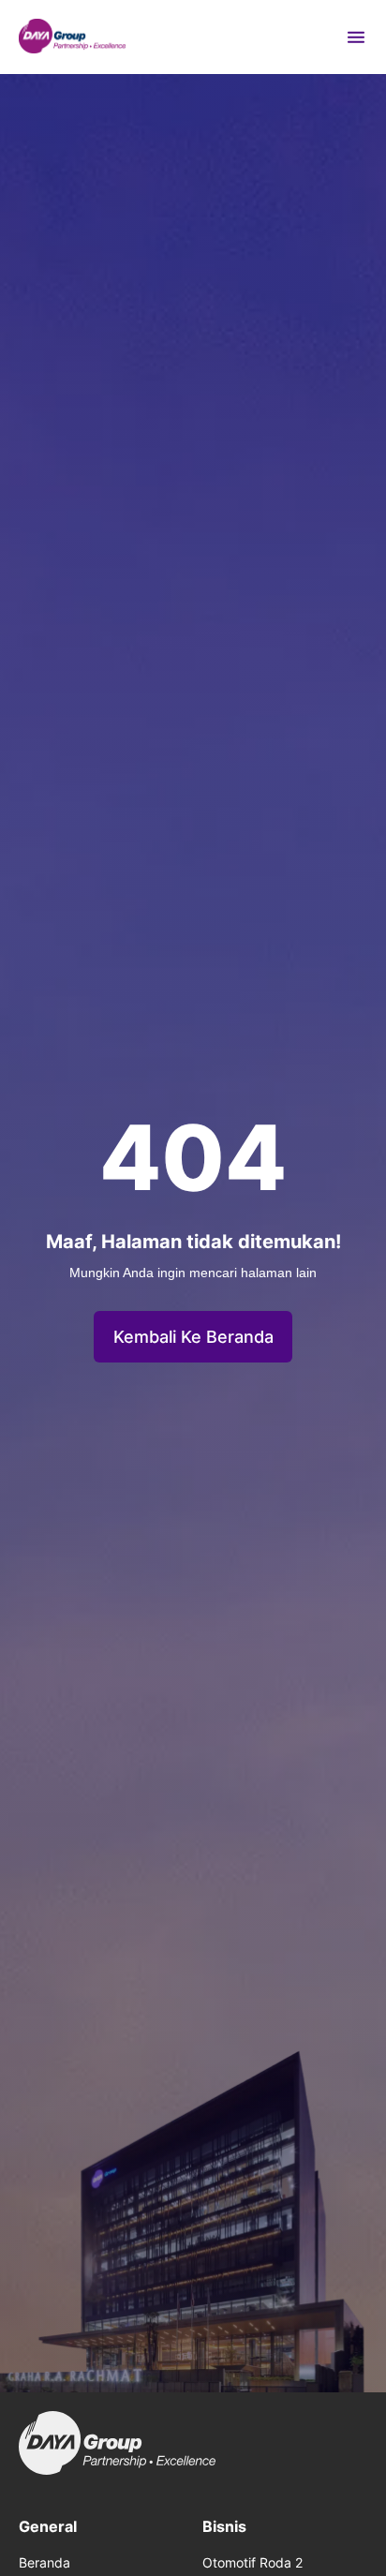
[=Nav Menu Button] (356, 37)
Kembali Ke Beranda (193, 1337)
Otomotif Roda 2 (252, 2562)
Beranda (45, 2562)
